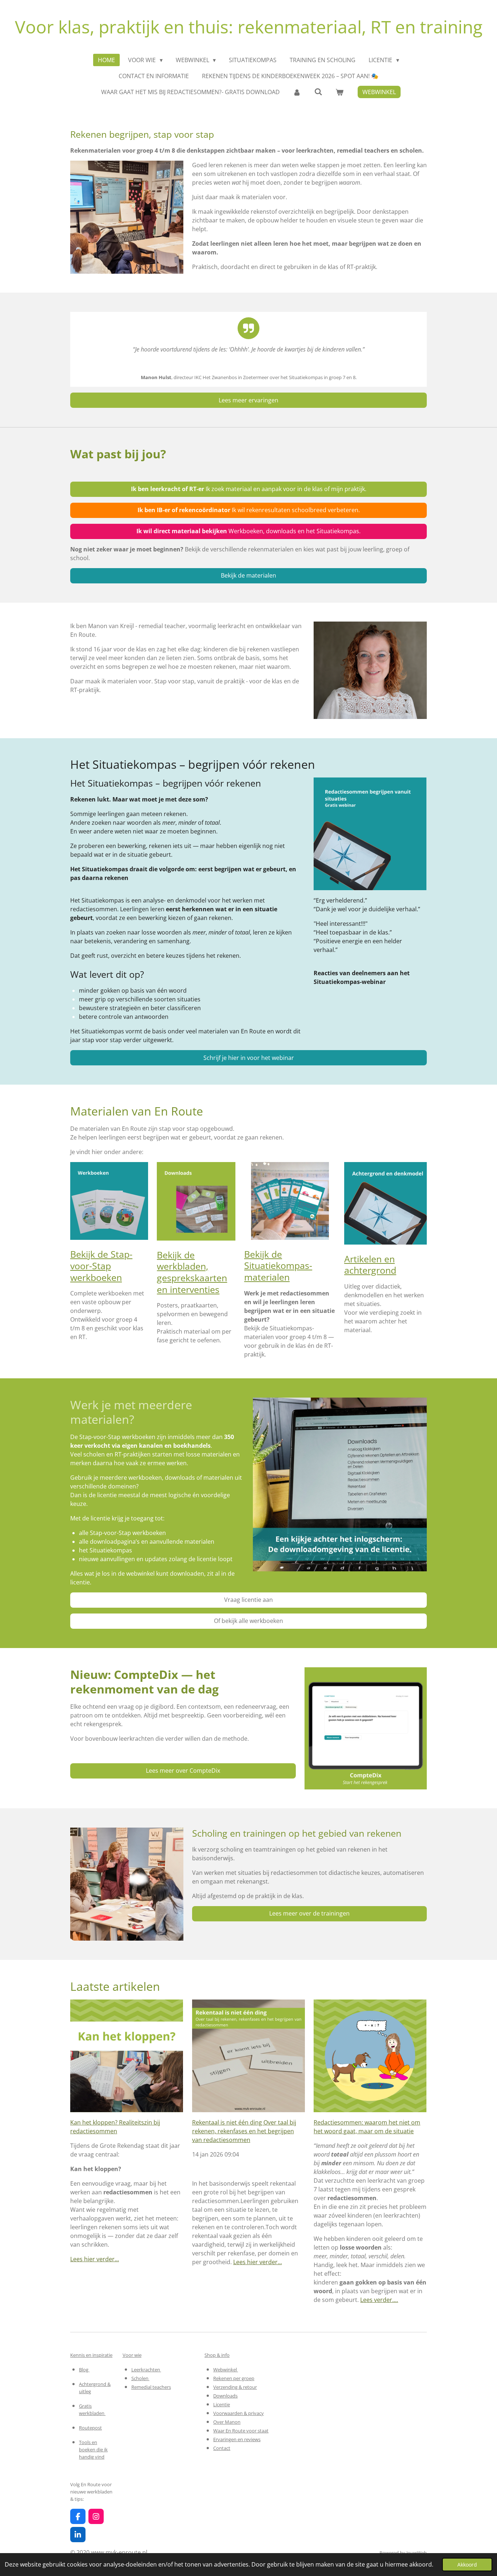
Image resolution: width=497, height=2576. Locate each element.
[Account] (297, 92)
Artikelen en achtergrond (370, 1265)
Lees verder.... (379, 2300)
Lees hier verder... (95, 2259)
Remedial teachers (151, 2387)
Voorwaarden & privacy (238, 2413)
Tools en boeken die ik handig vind (93, 2450)
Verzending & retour (235, 2387)
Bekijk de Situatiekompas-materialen (278, 1265)
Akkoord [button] (467, 2565)
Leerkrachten (146, 2370)
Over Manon (227, 2422)
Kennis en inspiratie (91, 2355)
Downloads (225, 2396)
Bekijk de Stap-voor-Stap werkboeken (101, 1265)
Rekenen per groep (234, 2378)
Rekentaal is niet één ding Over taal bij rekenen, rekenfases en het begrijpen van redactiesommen (244, 2131)
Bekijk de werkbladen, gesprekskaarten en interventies (192, 1272)
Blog (84, 2370)
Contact (222, 2448)
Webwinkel (226, 2370)
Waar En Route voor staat (241, 2431)
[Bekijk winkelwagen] (339, 92)
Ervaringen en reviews (237, 2439)
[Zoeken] (318, 92)
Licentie (222, 2404)
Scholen (140, 2378)
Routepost (90, 2428)
